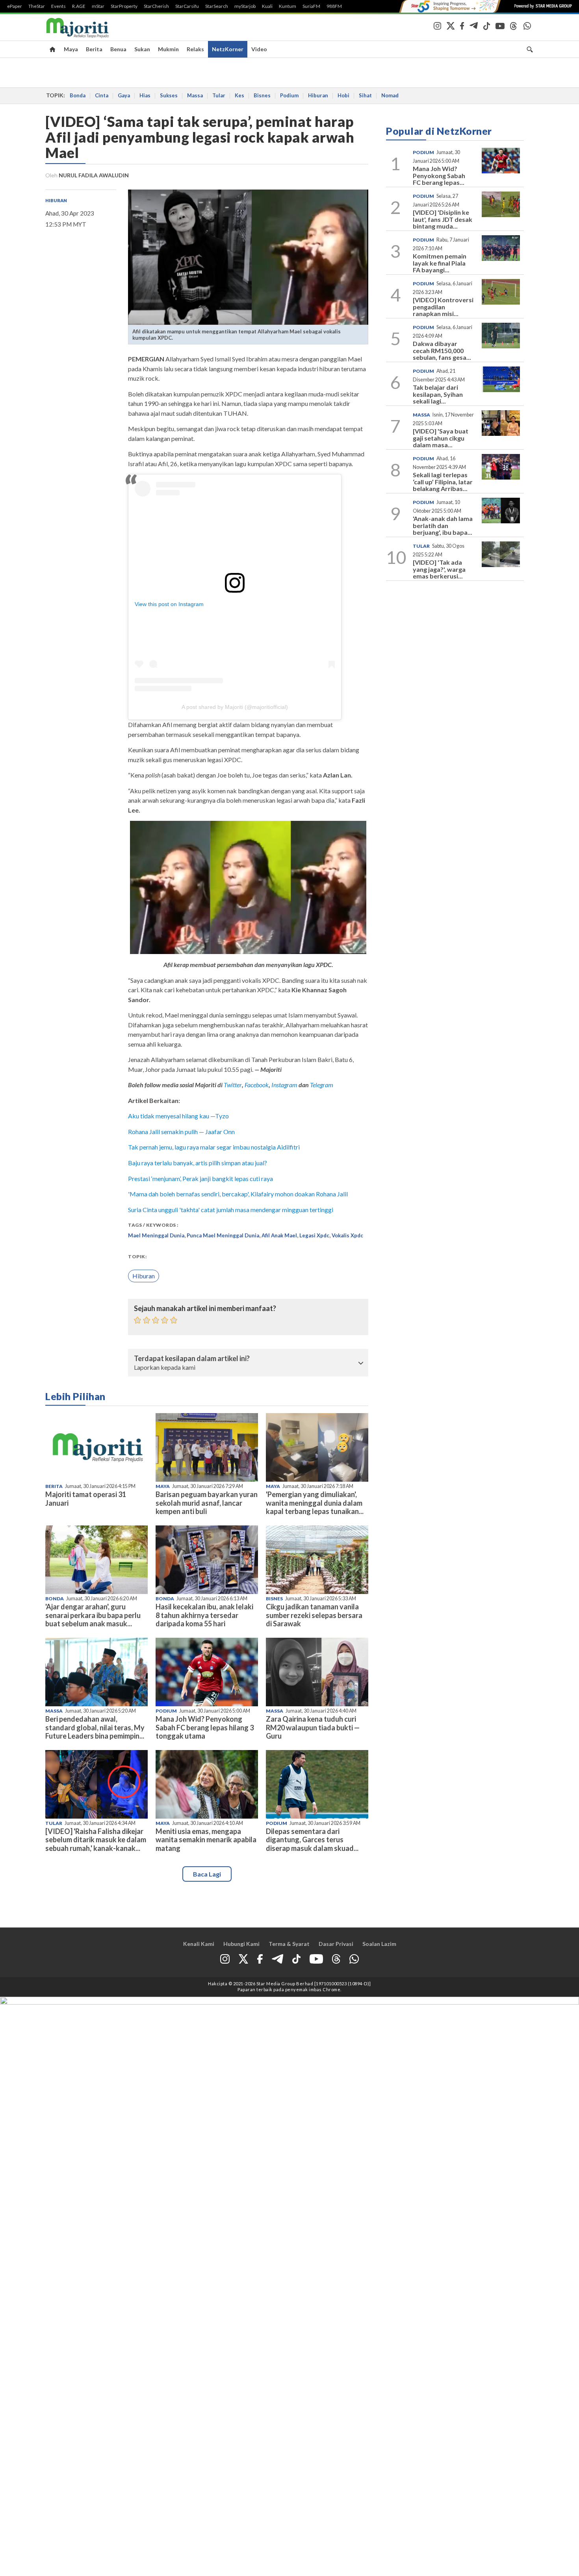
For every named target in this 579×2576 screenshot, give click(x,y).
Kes (239, 95)
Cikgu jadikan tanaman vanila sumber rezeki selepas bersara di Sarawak (314, 1615)
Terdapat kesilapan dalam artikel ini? (192, 1359)
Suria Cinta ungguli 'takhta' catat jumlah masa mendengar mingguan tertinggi (231, 1210)
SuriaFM (311, 6)
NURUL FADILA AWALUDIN (94, 175)
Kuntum (288, 6)
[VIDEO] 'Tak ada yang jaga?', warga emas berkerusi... (439, 569)
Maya (71, 49)
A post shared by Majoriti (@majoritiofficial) (235, 707)
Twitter (233, 1085)
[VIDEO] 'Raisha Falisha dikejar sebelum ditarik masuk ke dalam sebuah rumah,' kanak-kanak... (96, 1839)
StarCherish (156, 6)
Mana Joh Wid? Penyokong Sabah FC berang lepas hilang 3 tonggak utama (205, 1727)
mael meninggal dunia (156, 1235)
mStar (98, 6)
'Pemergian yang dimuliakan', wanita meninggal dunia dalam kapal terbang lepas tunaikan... (315, 1503)
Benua (118, 49)
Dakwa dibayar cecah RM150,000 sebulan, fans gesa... (442, 350)
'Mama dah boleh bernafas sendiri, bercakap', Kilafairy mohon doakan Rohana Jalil (238, 1194)
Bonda (78, 95)
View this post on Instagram (169, 604)
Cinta (102, 95)
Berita (94, 49)
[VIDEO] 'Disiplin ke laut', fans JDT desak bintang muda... (443, 219)
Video (259, 49)
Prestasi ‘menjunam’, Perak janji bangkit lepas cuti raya (201, 1178)
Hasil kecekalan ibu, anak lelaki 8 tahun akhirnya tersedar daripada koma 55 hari (204, 1615)
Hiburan (318, 95)
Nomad (390, 95)
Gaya (124, 95)
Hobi (343, 95)
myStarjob (245, 6)
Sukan (142, 49)
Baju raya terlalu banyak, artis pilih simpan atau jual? (198, 1163)
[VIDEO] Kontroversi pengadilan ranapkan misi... (443, 307)
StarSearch (217, 6)
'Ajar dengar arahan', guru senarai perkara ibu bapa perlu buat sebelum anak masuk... (93, 1615)
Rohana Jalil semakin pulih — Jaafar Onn (181, 1132)
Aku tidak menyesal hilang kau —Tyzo (178, 1116)
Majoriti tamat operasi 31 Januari (86, 1498)
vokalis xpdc (347, 1235)
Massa (195, 95)
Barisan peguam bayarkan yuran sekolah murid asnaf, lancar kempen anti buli (207, 1503)
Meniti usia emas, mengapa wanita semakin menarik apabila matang (206, 1839)
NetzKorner (228, 49)
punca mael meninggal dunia (223, 1235)
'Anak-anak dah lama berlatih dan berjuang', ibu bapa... (443, 525)
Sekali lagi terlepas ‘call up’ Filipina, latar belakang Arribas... (443, 482)
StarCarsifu (187, 6)
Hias (145, 95)
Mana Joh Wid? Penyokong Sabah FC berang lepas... (439, 175)
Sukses (169, 95)
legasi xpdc (314, 1235)
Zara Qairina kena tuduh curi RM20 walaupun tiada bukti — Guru (313, 1727)
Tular (219, 95)
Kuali (267, 6)
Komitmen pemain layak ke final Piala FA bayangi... (440, 263)
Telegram (322, 1085)
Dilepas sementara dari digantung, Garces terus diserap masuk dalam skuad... (312, 1839)
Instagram (284, 1085)
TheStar (37, 6)
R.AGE (79, 6)
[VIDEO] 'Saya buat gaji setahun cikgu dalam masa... (441, 438)
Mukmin (168, 49)
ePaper (15, 6)
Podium (289, 95)
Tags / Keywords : (153, 1225)
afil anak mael (279, 1235)
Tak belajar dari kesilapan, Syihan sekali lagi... (438, 394)
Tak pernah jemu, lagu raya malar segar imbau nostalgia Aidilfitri (214, 1147)
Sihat (365, 95)
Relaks (195, 49)
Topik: (137, 1256)
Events (58, 6)
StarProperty (124, 6)
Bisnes (262, 95)
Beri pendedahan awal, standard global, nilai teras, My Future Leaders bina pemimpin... (95, 1727)
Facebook (257, 1085)
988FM (334, 6)
